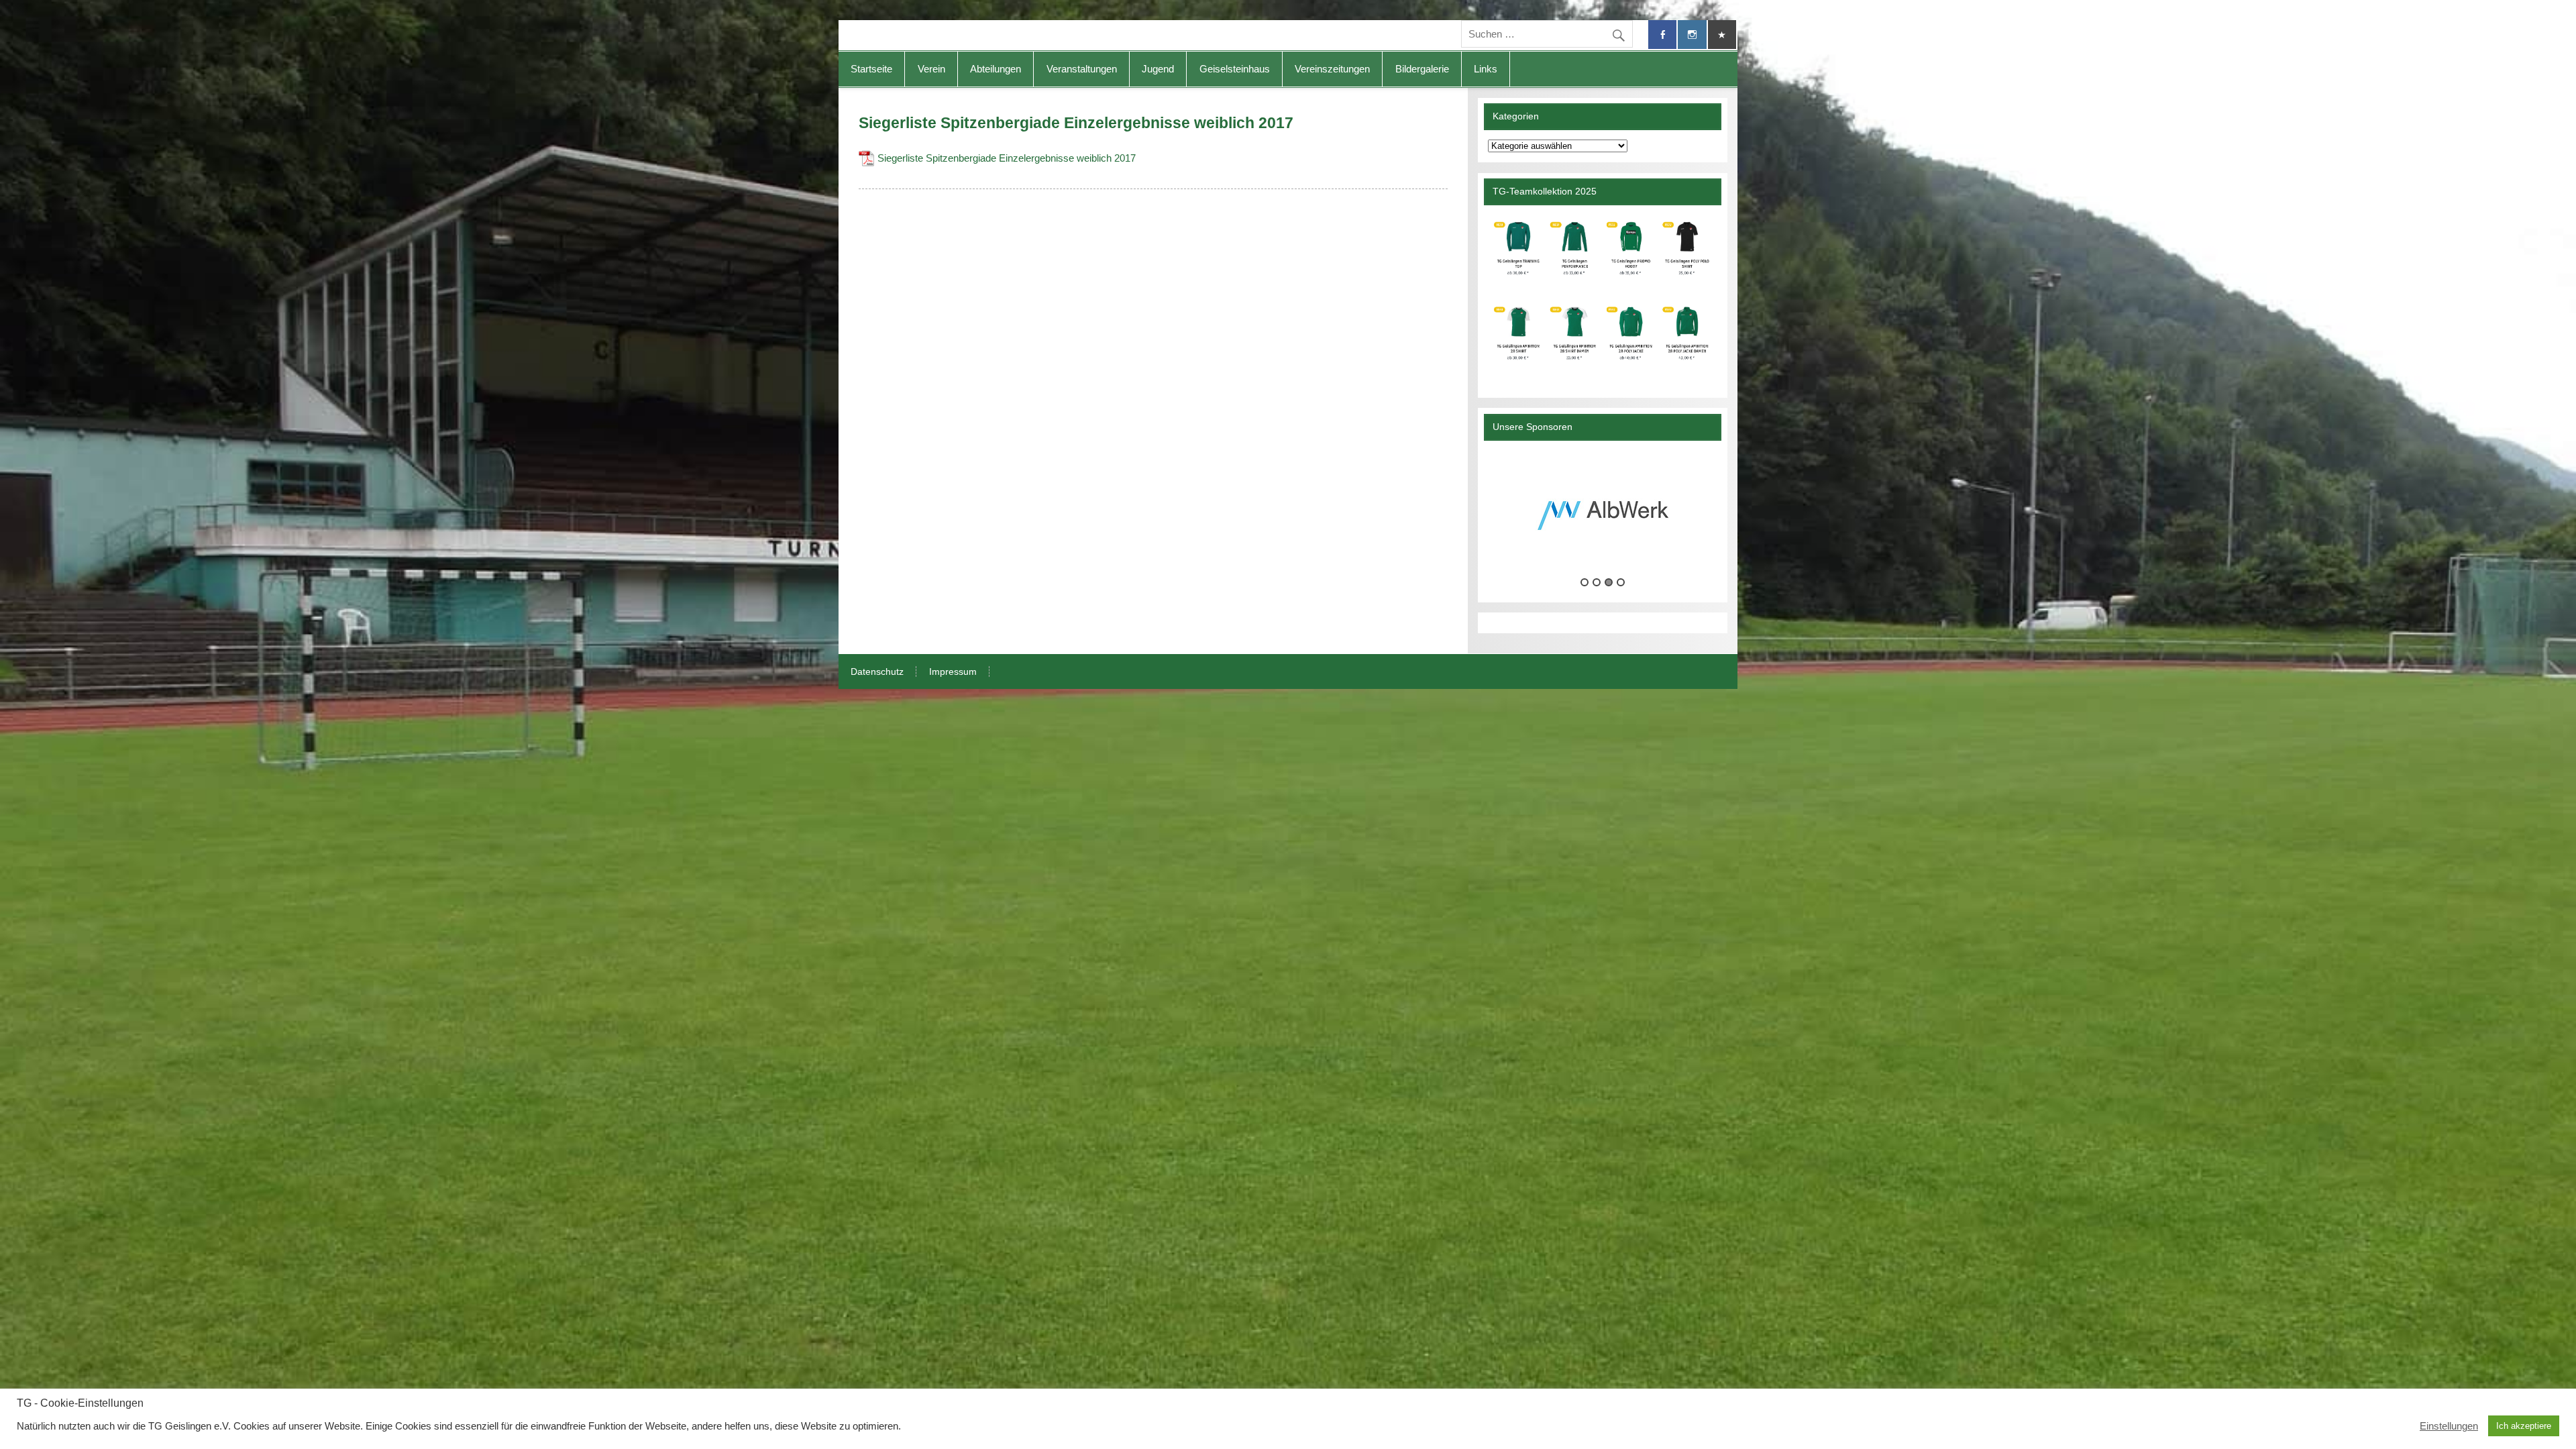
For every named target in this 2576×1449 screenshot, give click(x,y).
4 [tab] (1621, 582)
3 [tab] (1609, 582)
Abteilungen (996, 69)
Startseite (871, 69)
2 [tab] (1597, 582)
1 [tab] (1585, 582)
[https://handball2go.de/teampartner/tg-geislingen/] (1602, 296)
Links (1486, 69)
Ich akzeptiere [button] (2524, 1426)
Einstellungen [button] (2449, 1426)
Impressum (953, 672)
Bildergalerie (1422, 69)
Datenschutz (877, 672)
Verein (931, 69)
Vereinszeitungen (1332, 69)
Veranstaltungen (1082, 69)
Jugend (1158, 69)
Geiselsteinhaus (1235, 69)
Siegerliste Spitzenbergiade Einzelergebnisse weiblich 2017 (1007, 158)
